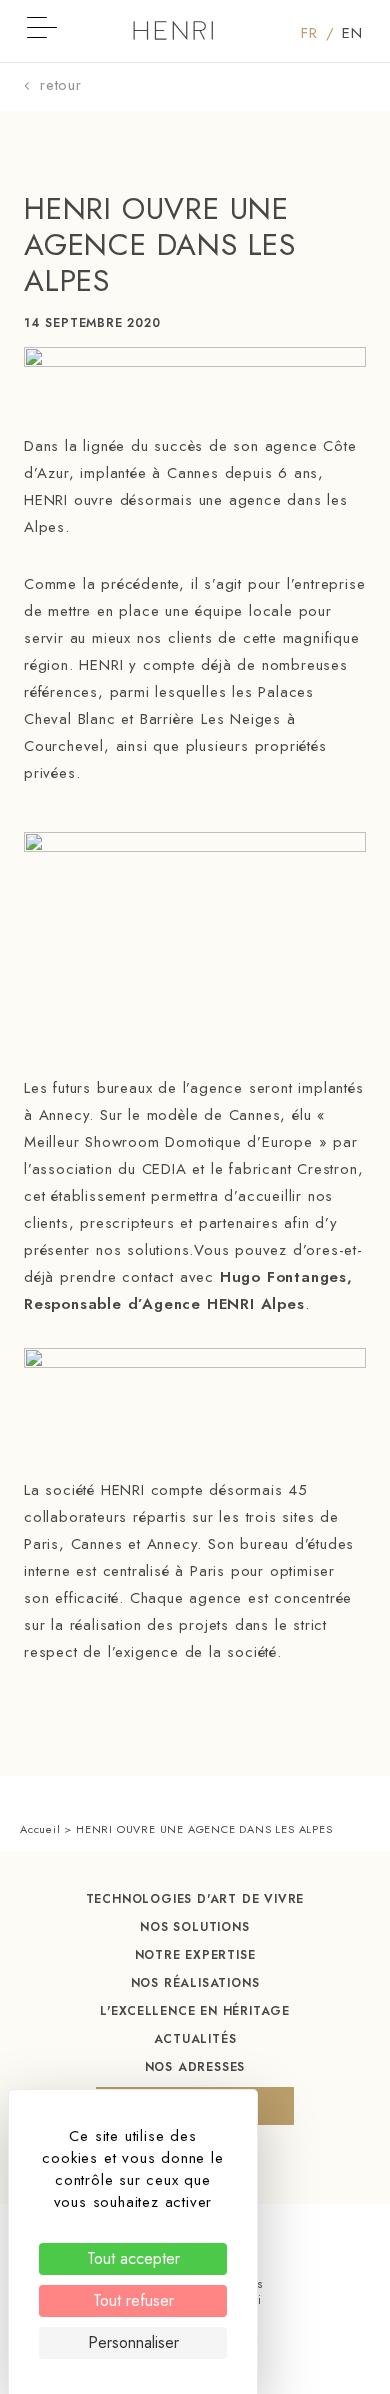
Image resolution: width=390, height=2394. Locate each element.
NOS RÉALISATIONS (195, 1983)
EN (352, 33)
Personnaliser (133, 2342)
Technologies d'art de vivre (195, 1899)
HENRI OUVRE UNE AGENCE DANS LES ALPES (160, 244)
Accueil (40, 1829)
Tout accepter (133, 2258)
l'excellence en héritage (195, 2011)
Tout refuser (133, 2300)
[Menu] (37, 33)
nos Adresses (195, 2067)
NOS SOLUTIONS (194, 1927)
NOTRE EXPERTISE (195, 1955)
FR (317, 33)
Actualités (195, 2039)
